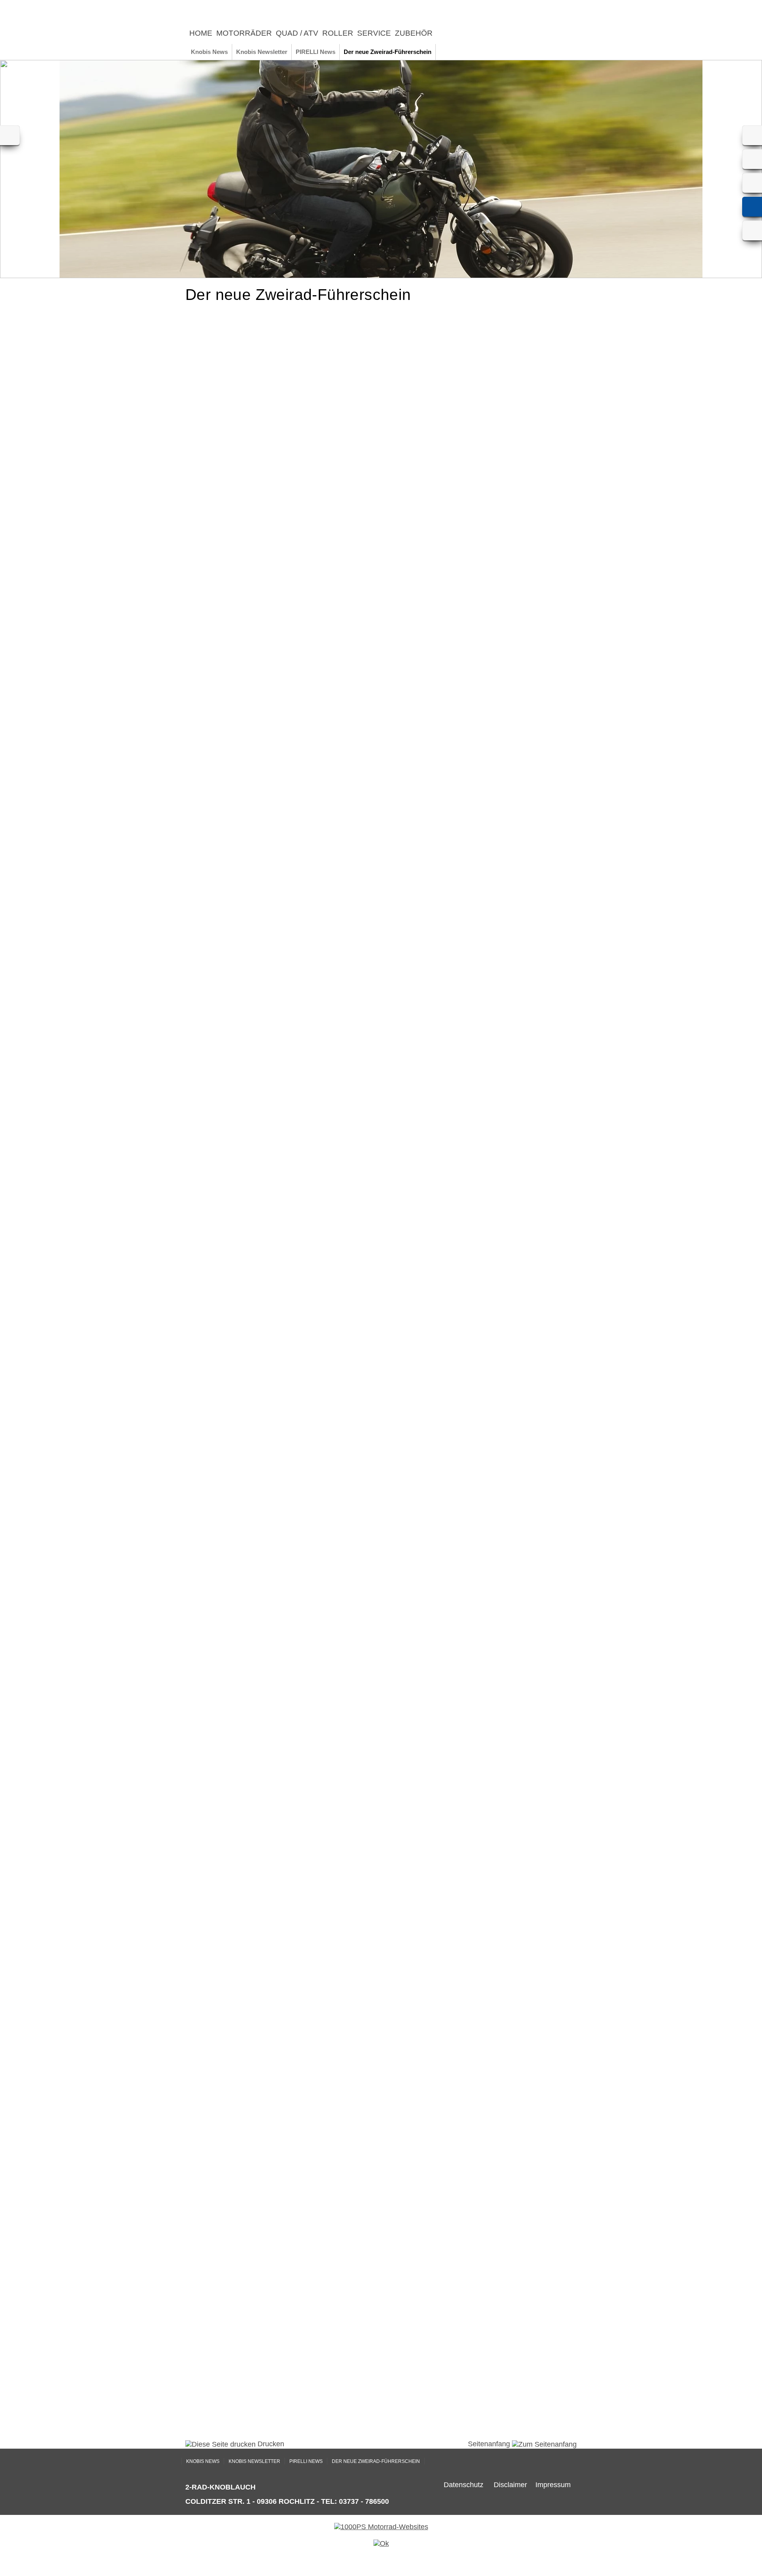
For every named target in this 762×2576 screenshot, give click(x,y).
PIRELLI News (316, 52)
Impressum (553, 2485)
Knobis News (209, 52)
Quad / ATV (297, 33)
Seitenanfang (490, 2444)
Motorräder (244, 33)
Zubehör (414, 33)
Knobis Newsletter (262, 52)
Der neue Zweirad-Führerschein (388, 52)
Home (201, 33)
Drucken (270, 2444)
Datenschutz (464, 2485)
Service (374, 33)
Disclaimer (510, 2485)
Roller (338, 33)
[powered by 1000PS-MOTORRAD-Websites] (381, 2527)
